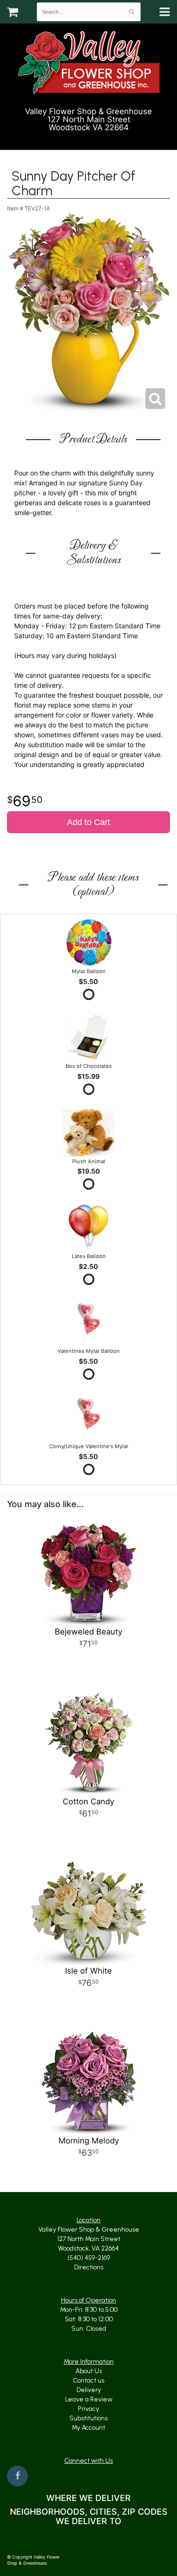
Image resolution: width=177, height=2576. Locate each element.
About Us (89, 2371)
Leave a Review (89, 2399)
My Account (88, 2428)
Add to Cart (88, 822)
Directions (89, 2267)
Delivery (89, 2390)
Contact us (88, 2380)
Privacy (88, 2409)
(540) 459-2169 (93, 139)
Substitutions (88, 2418)
